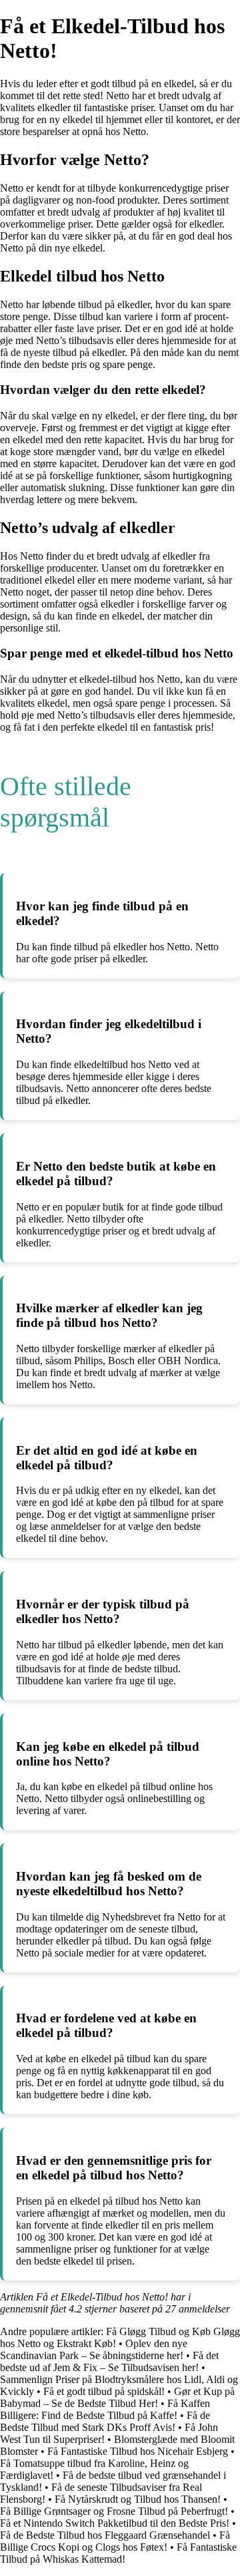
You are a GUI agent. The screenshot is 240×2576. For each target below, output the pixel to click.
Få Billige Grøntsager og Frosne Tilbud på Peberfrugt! (114, 2511)
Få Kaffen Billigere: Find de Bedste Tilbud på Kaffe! (105, 2409)
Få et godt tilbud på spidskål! (104, 2391)
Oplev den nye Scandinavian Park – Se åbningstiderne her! (94, 2349)
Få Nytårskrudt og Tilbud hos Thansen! (138, 2499)
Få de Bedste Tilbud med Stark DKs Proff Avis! (105, 2421)
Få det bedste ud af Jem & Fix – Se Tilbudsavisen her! (109, 2361)
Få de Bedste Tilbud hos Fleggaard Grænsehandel (105, 2535)
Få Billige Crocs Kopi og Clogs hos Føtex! (115, 2541)
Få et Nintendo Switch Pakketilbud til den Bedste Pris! (115, 2523)
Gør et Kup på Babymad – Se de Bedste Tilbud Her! (117, 2397)
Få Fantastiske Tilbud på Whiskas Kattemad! (118, 2553)
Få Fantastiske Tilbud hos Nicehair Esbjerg (138, 2451)
